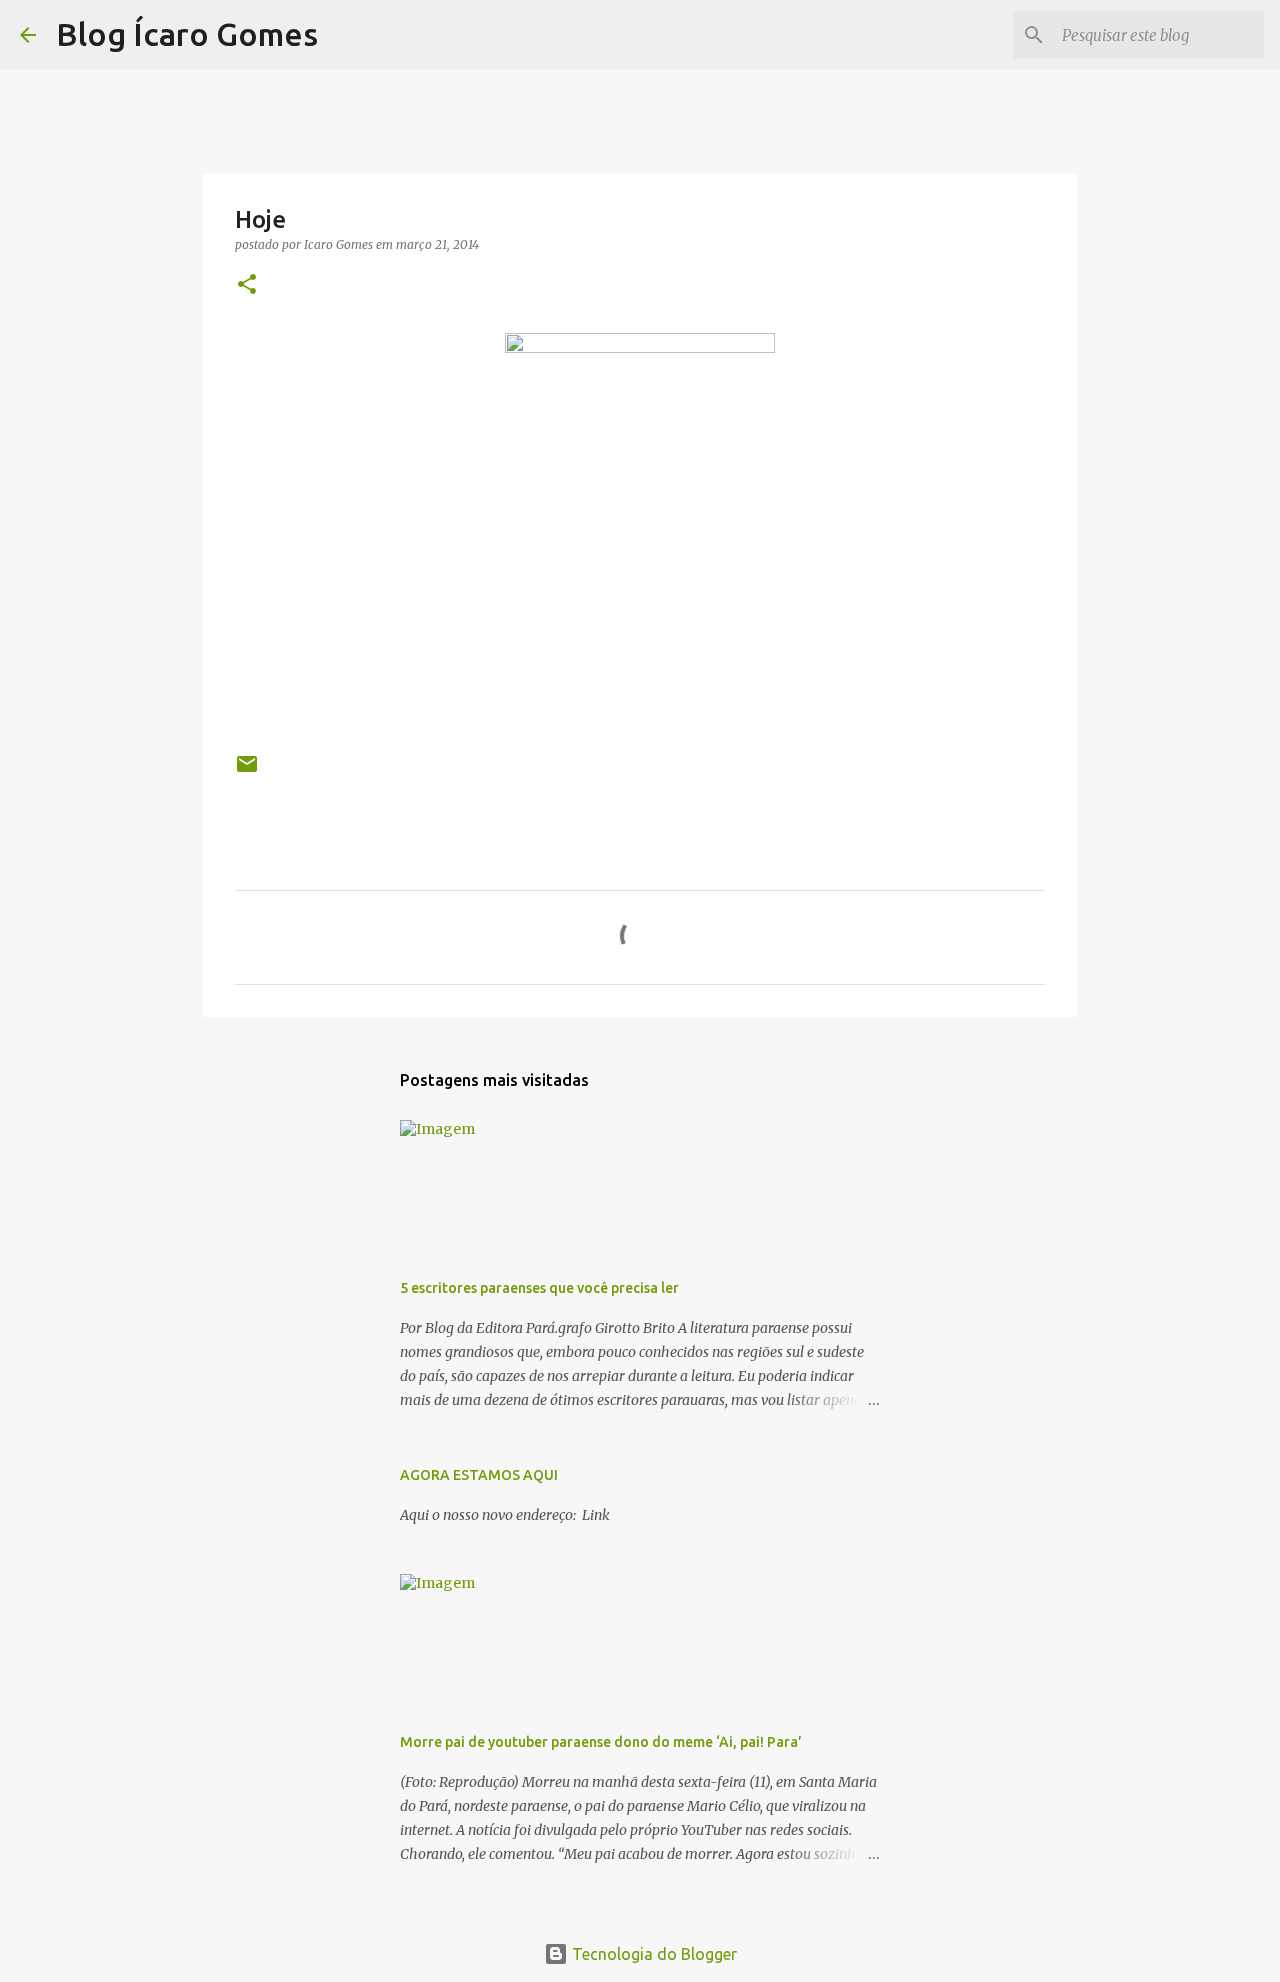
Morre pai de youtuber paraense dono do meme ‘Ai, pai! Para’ (601, 1742)
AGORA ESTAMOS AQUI (479, 1475)
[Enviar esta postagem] (247, 771)
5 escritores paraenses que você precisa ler (539, 1288)
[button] (247, 285)
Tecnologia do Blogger (652, 1954)
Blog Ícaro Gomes (187, 34)
